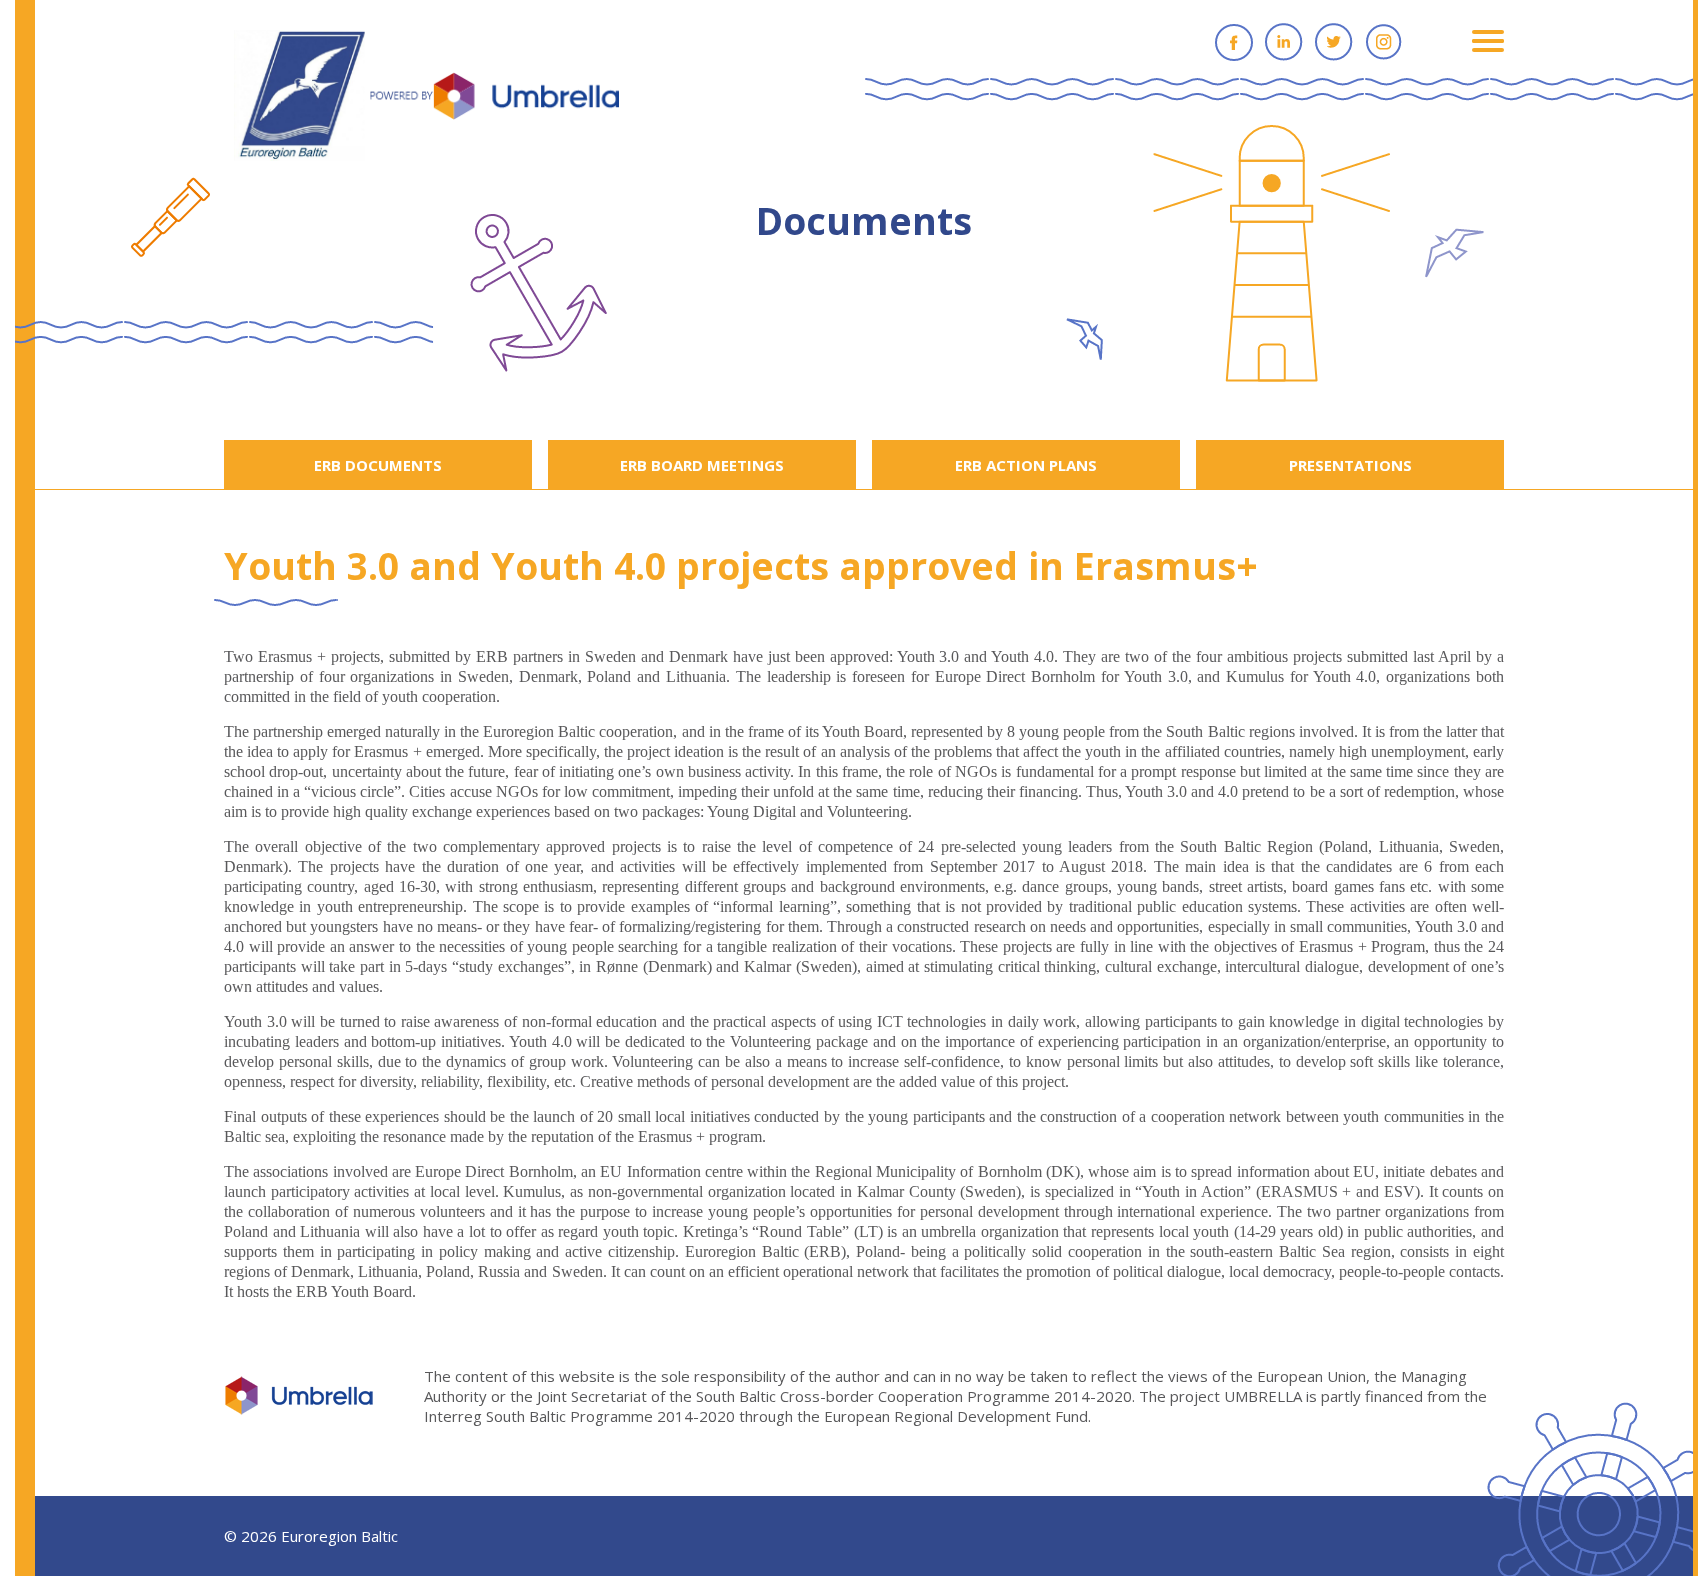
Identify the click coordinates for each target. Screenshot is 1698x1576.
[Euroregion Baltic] (426, 97)
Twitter (1334, 42)
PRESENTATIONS (1350, 465)
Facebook (1234, 42)
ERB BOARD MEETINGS (702, 465)
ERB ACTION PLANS (1026, 465)
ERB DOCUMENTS (378, 465)
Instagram (1384, 42)
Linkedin (1284, 42)
